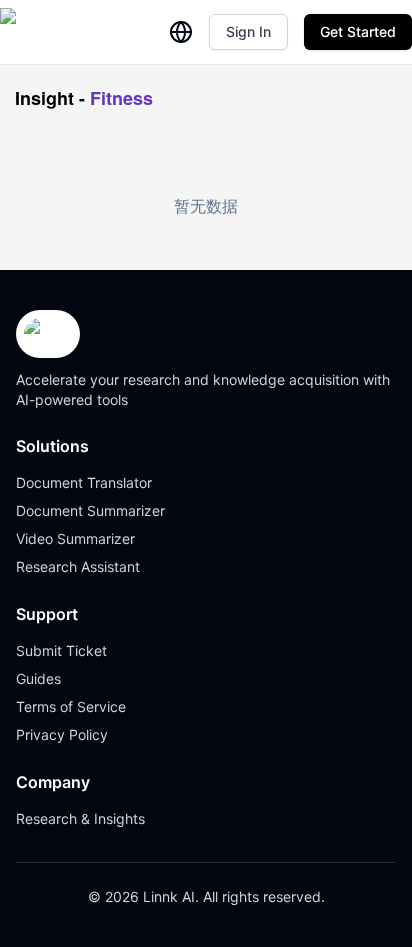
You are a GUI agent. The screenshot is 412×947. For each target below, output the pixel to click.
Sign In (248, 31)
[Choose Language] (181, 32)
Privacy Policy (62, 734)
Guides (38, 678)
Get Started (358, 31)
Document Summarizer (90, 510)
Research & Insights (80, 818)
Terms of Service (71, 706)
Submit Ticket (61, 650)
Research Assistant (78, 566)
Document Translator (84, 482)
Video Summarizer (75, 538)
